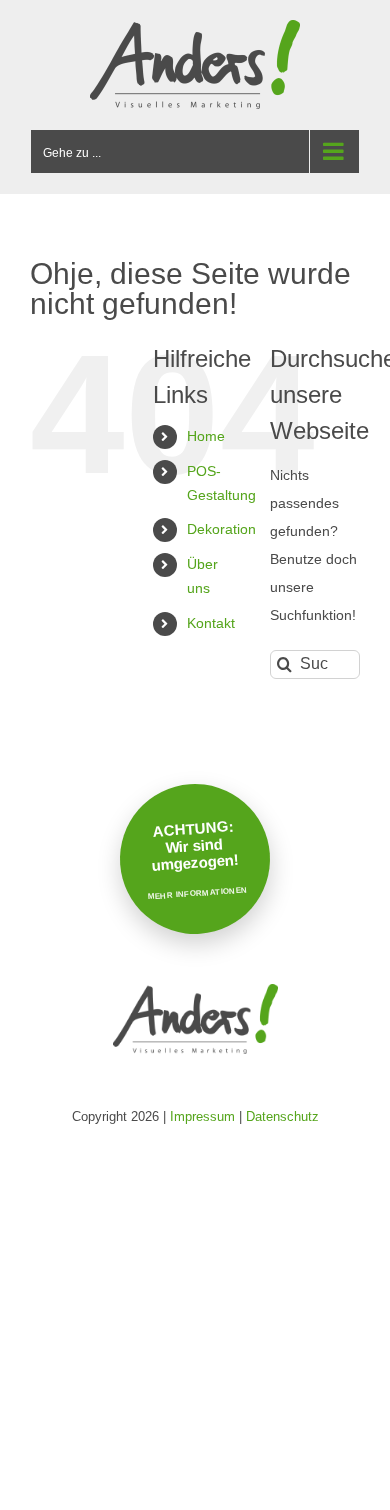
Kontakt (211, 623)
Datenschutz (282, 1116)
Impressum (202, 1116)
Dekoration (221, 529)
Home (206, 436)
